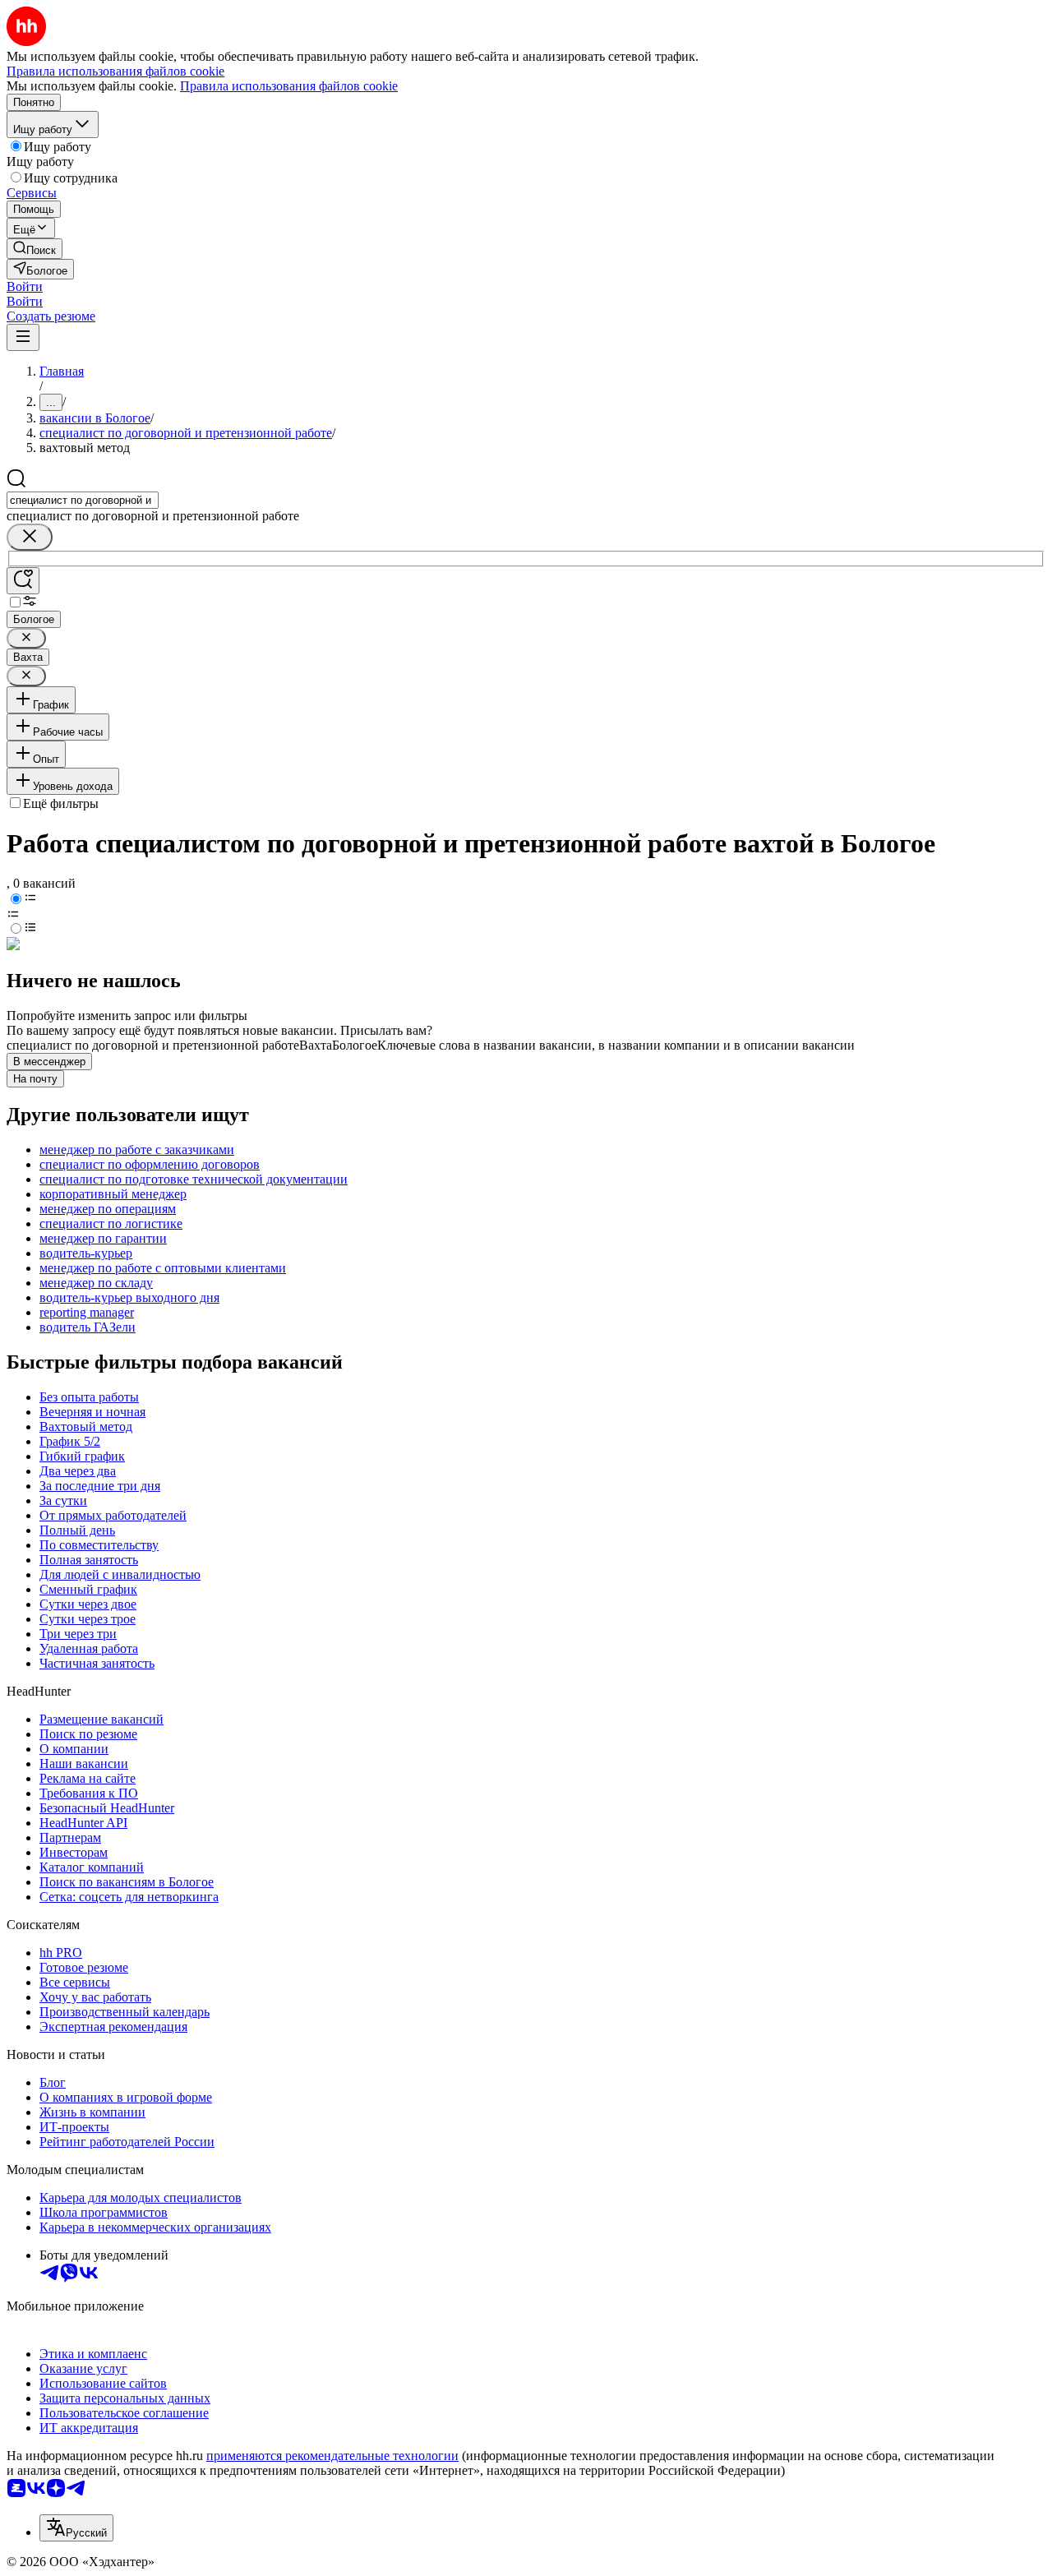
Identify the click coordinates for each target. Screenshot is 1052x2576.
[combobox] (83, 500)
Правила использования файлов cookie (289, 86)
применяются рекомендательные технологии (332, 2456)
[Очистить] (30, 537)
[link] (35, 249)
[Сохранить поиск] (23, 581)
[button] (25, 286)
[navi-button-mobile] (23, 337)
